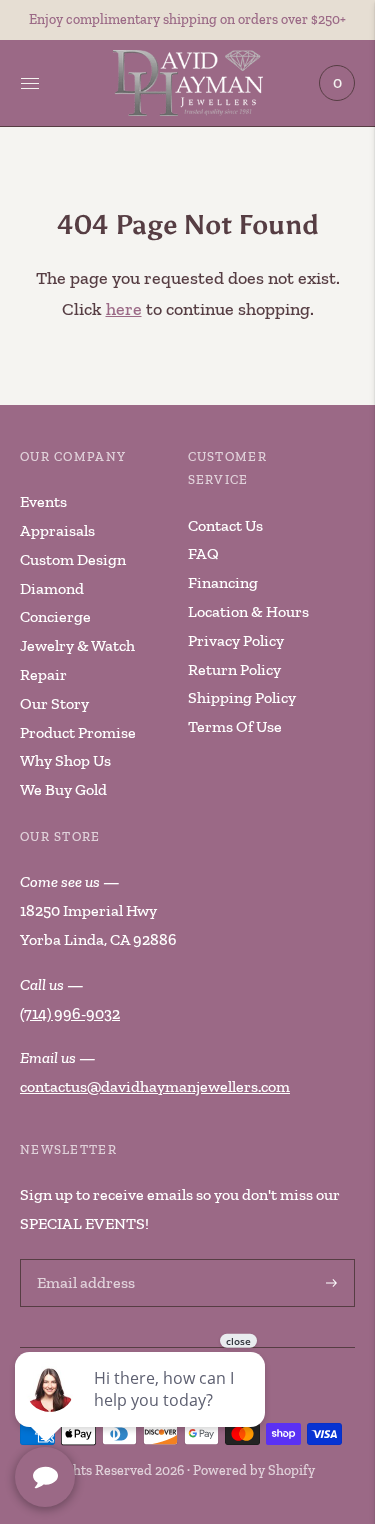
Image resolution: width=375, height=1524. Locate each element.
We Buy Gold (63, 789)
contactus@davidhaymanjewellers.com (155, 1086)
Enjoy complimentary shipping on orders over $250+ (187, 19)
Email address (83, 1260)
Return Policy (234, 669)
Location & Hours (248, 611)
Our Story (54, 703)
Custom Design (73, 559)
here (124, 309)
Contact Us (225, 525)
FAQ (203, 553)
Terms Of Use (235, 726)
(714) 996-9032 (70, 1013)
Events (43, 501)
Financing (223, 582)
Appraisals (57, 530)
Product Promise (78, 732)
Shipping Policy (242, 697)
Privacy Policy (236, 640)
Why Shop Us (65, 760)
